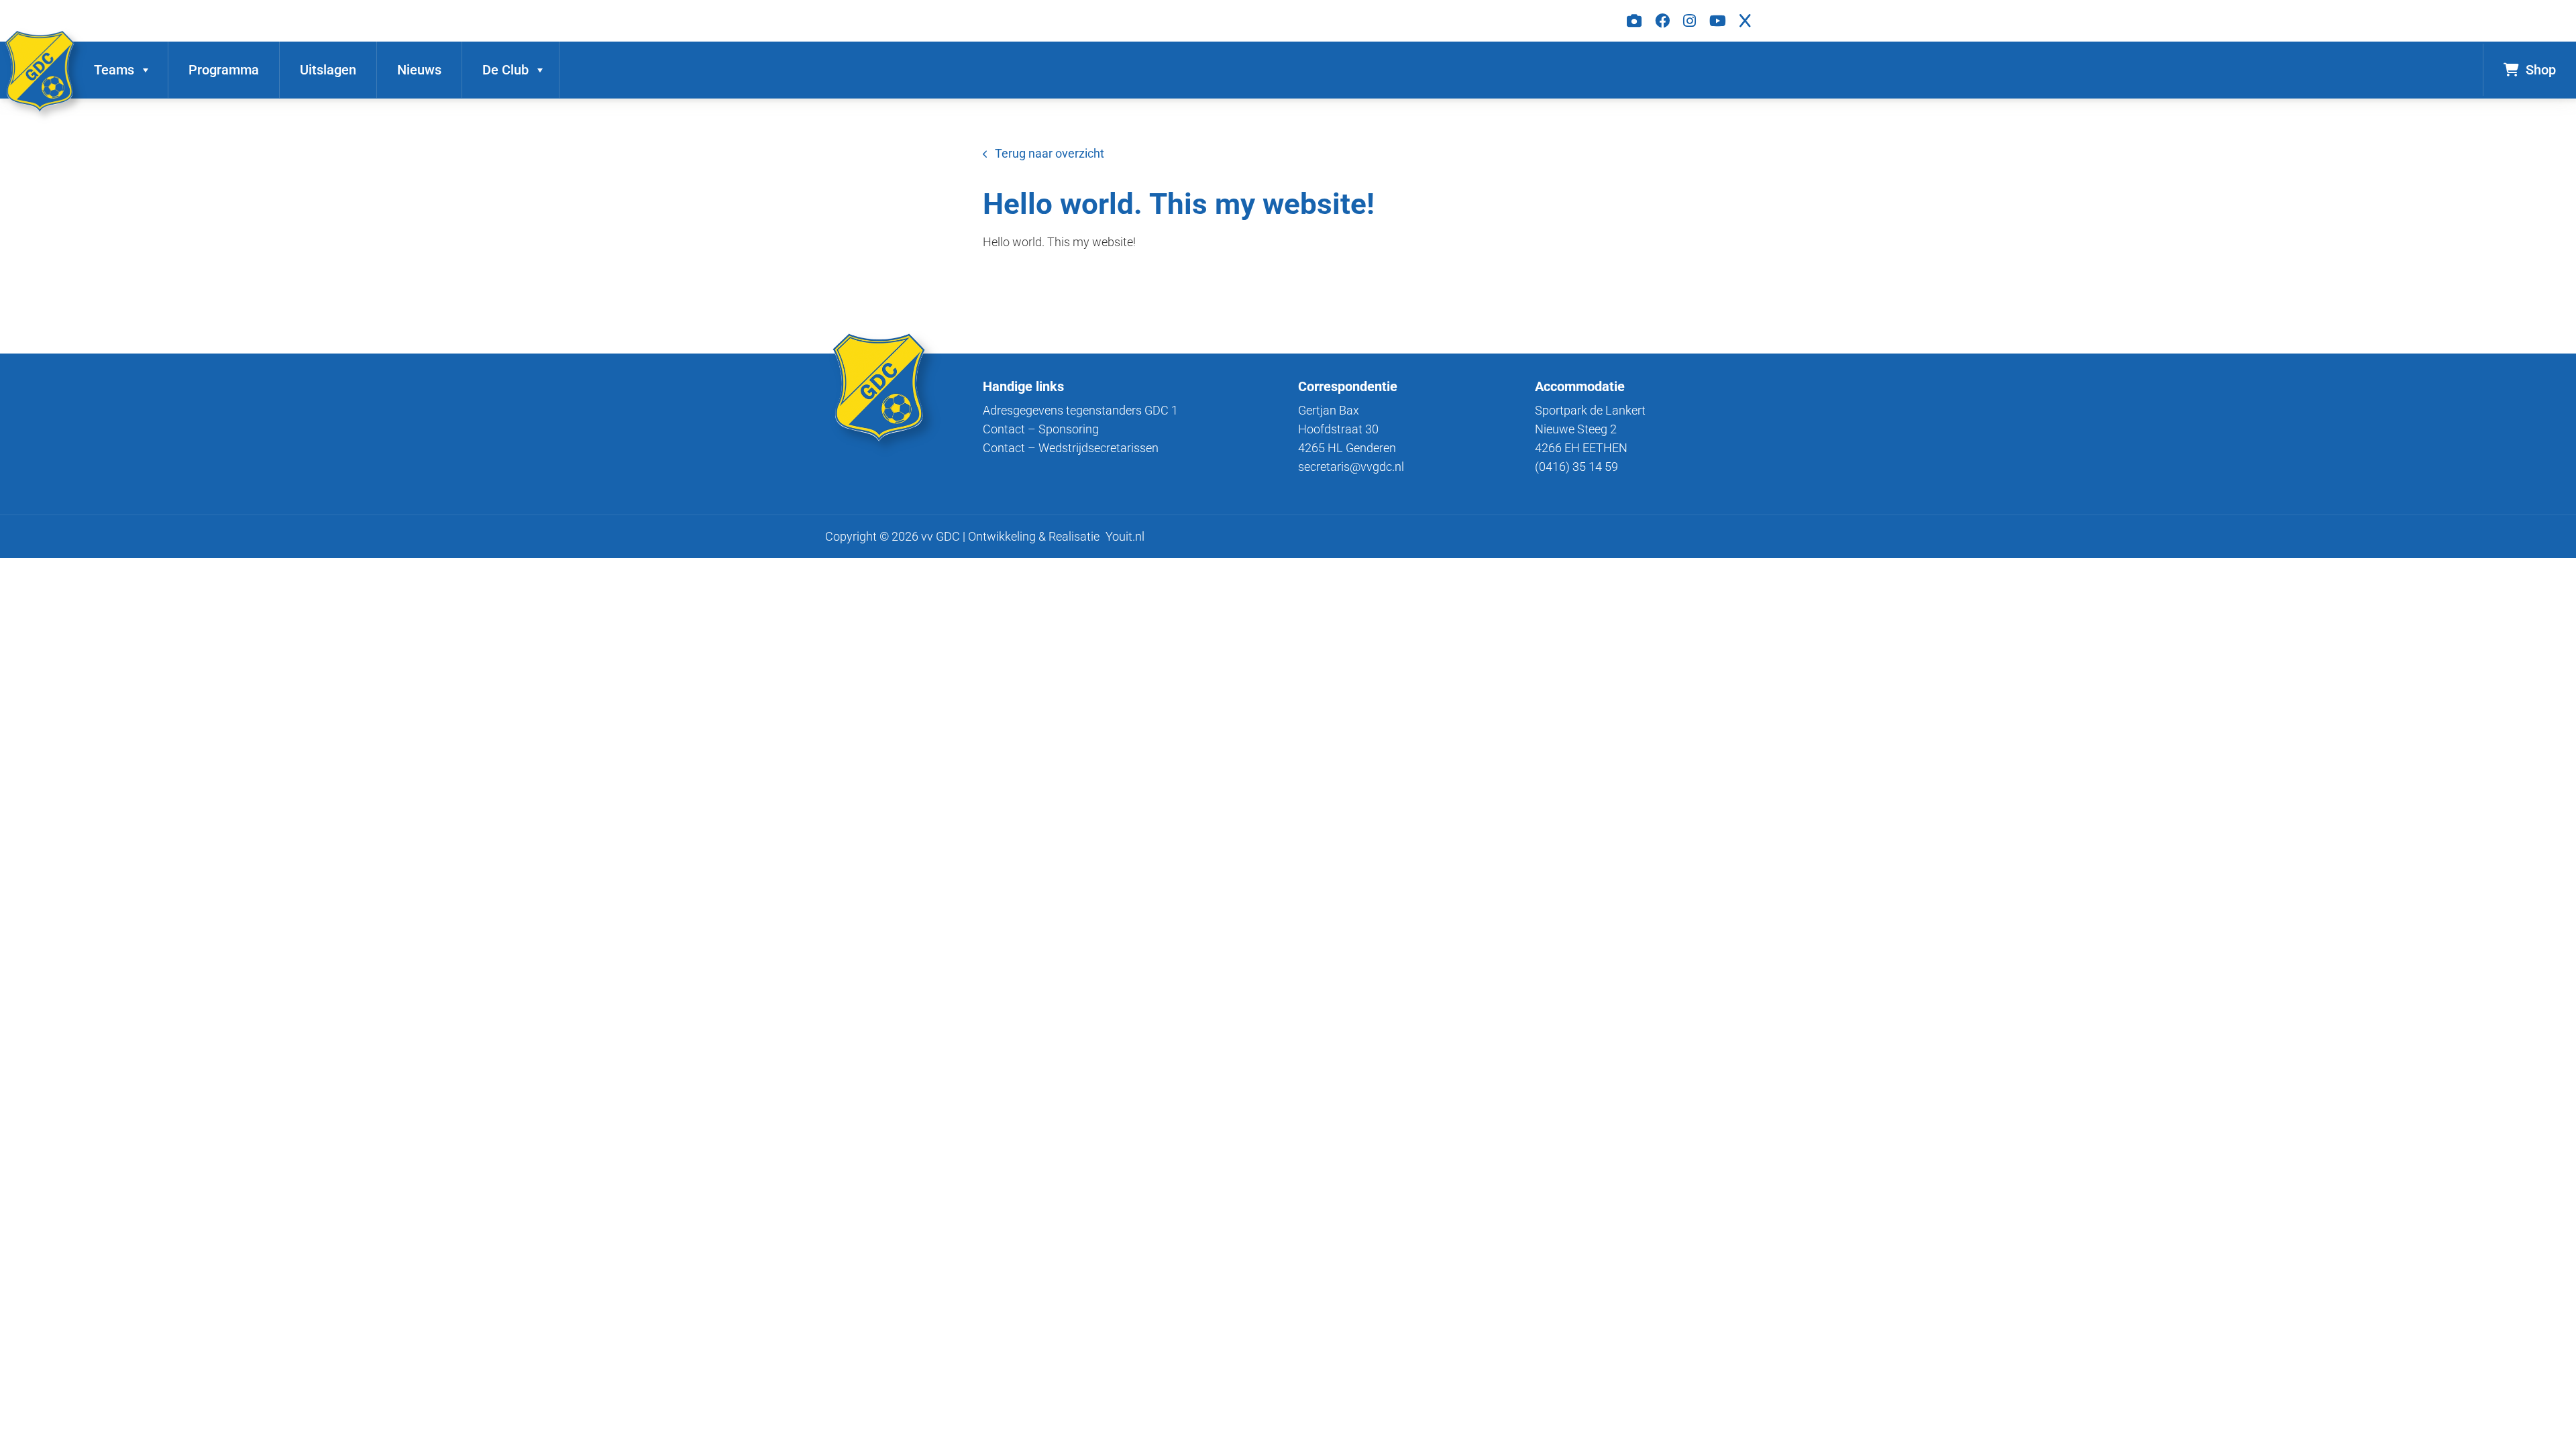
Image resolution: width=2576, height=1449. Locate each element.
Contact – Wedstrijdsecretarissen (1071, 448)
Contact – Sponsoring (1041, 429)
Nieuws (419, 70)
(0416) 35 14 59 (1576, 467)
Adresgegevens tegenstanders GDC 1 (1080, 410)
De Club (505, 70)
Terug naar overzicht (1050, 153)
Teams (114, 70)
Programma (224, 70)
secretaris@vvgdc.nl (1351, 467)
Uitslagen (328, 70)
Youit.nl (1125, 536)
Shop (2541, 70)
